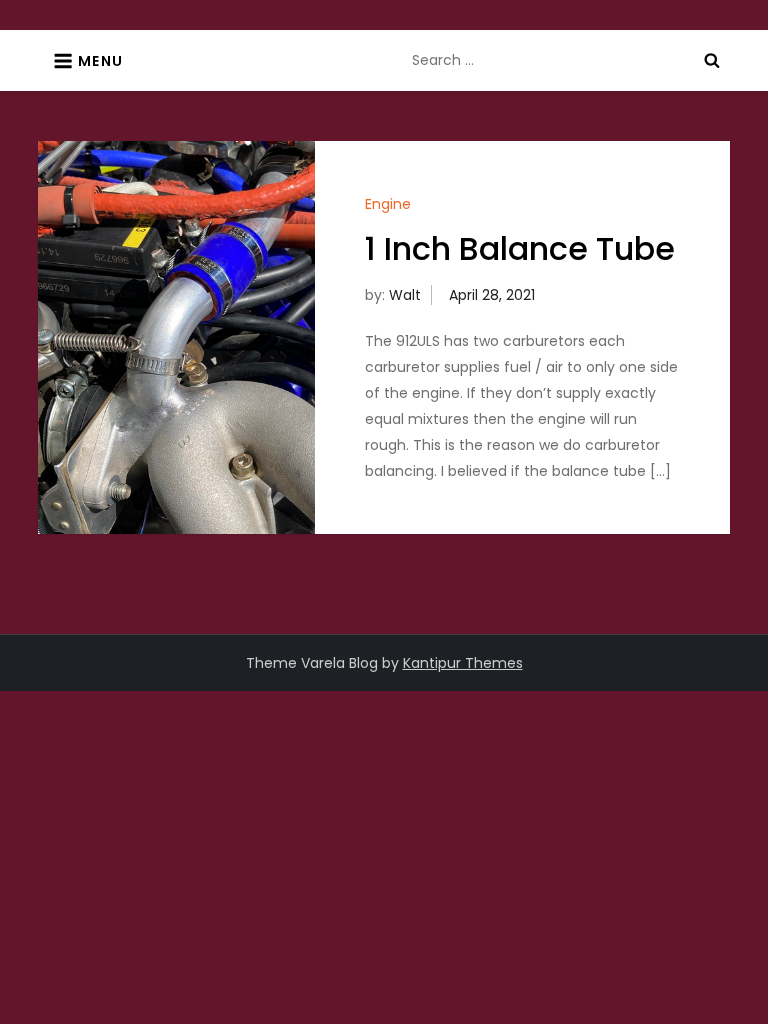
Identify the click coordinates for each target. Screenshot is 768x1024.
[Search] (712, 60)
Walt (405, 295)
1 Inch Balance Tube (520, 248)
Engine (388, 204)
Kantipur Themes (463, 663)
